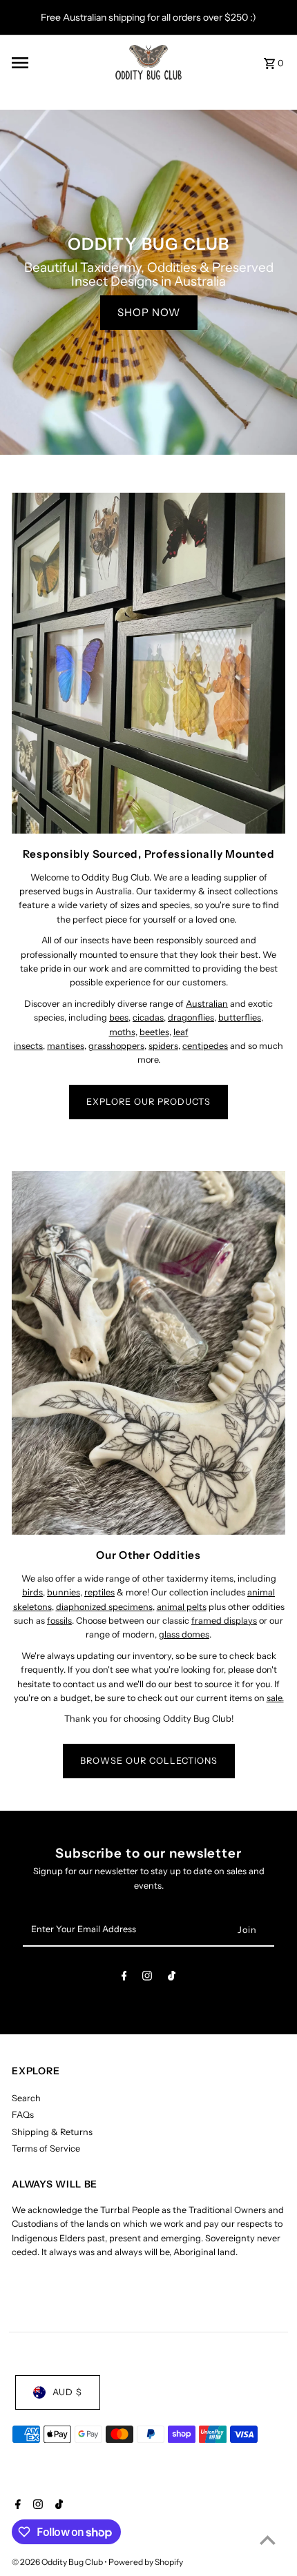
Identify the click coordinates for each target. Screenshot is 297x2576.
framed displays (224, 1621)
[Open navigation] (58, 63)
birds (32, 1592)
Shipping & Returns (52, 2132)
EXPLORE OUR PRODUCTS (148, 1102)
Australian (207, 1004)
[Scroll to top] (268, 2540)
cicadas (148, 1017)
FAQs (23, 2115)
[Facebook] (124, 1978)
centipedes (205, 1046)
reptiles (99, 1592)
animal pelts (182, 1607)
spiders (163, 1046)
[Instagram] (147, 1978)
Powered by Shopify (146, 2562)
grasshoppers (116, 1046)
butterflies (240, 1017)
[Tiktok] (172, 1978)
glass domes (184, 1634)
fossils (59, 1621)
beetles (154, 1032)
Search (26, 2098)
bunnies (64, 1592)
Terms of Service (46, 2149)
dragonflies (191, 1017)
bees (119, 1017)
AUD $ (67, 2392)
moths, (123, 1032)
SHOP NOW (149, 312)
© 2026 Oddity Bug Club (58, 2562)
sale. (275, 1698)
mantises (66, 1046)
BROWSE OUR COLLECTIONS (149, 1761)
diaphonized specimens (104, 1607)
